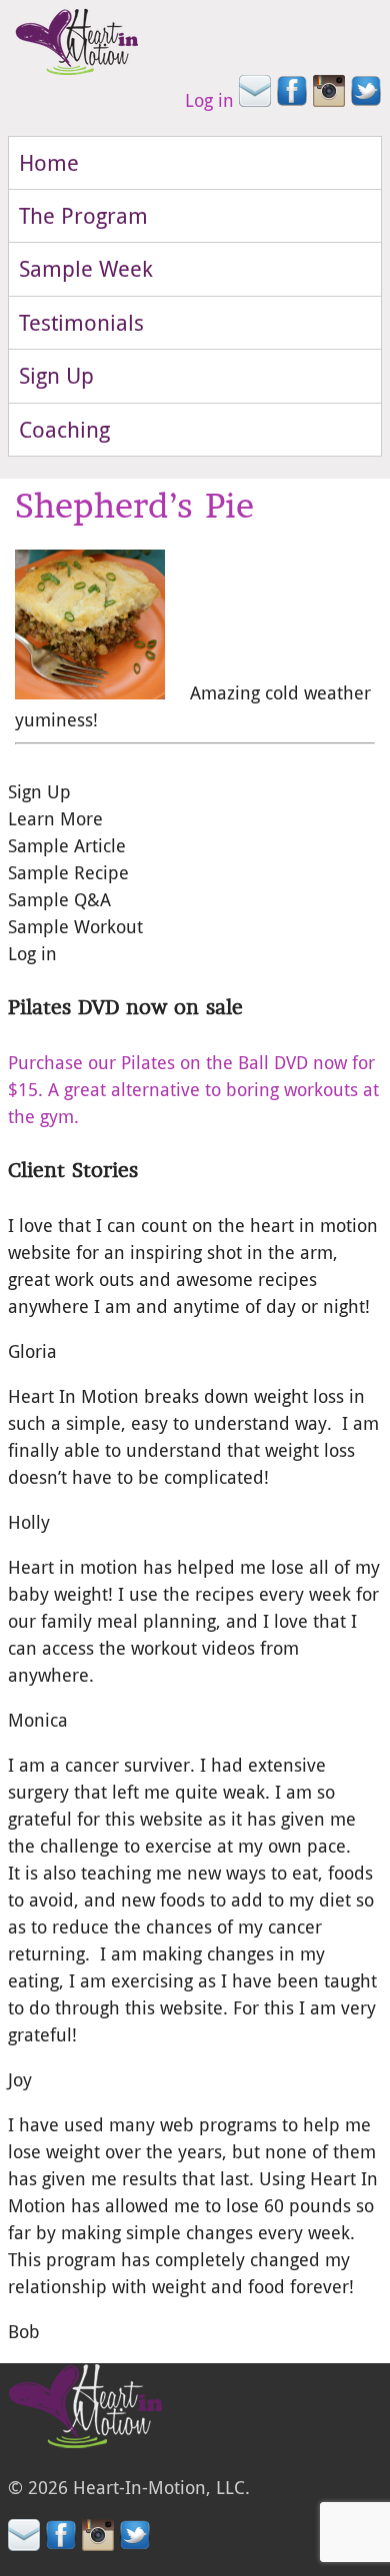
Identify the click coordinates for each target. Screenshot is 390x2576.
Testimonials (81, 322)
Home (49, 162)
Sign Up (56, 375)
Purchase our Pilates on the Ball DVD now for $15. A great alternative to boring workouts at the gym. (193, 1089)
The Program (83, 215)
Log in (209, 100)
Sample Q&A (59, 899)
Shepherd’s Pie (134, 506)
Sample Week (86, 268)
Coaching (64, 429)
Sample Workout (75, 926)
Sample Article (67, 845)
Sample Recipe (68, 872)
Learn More (55, 818)
